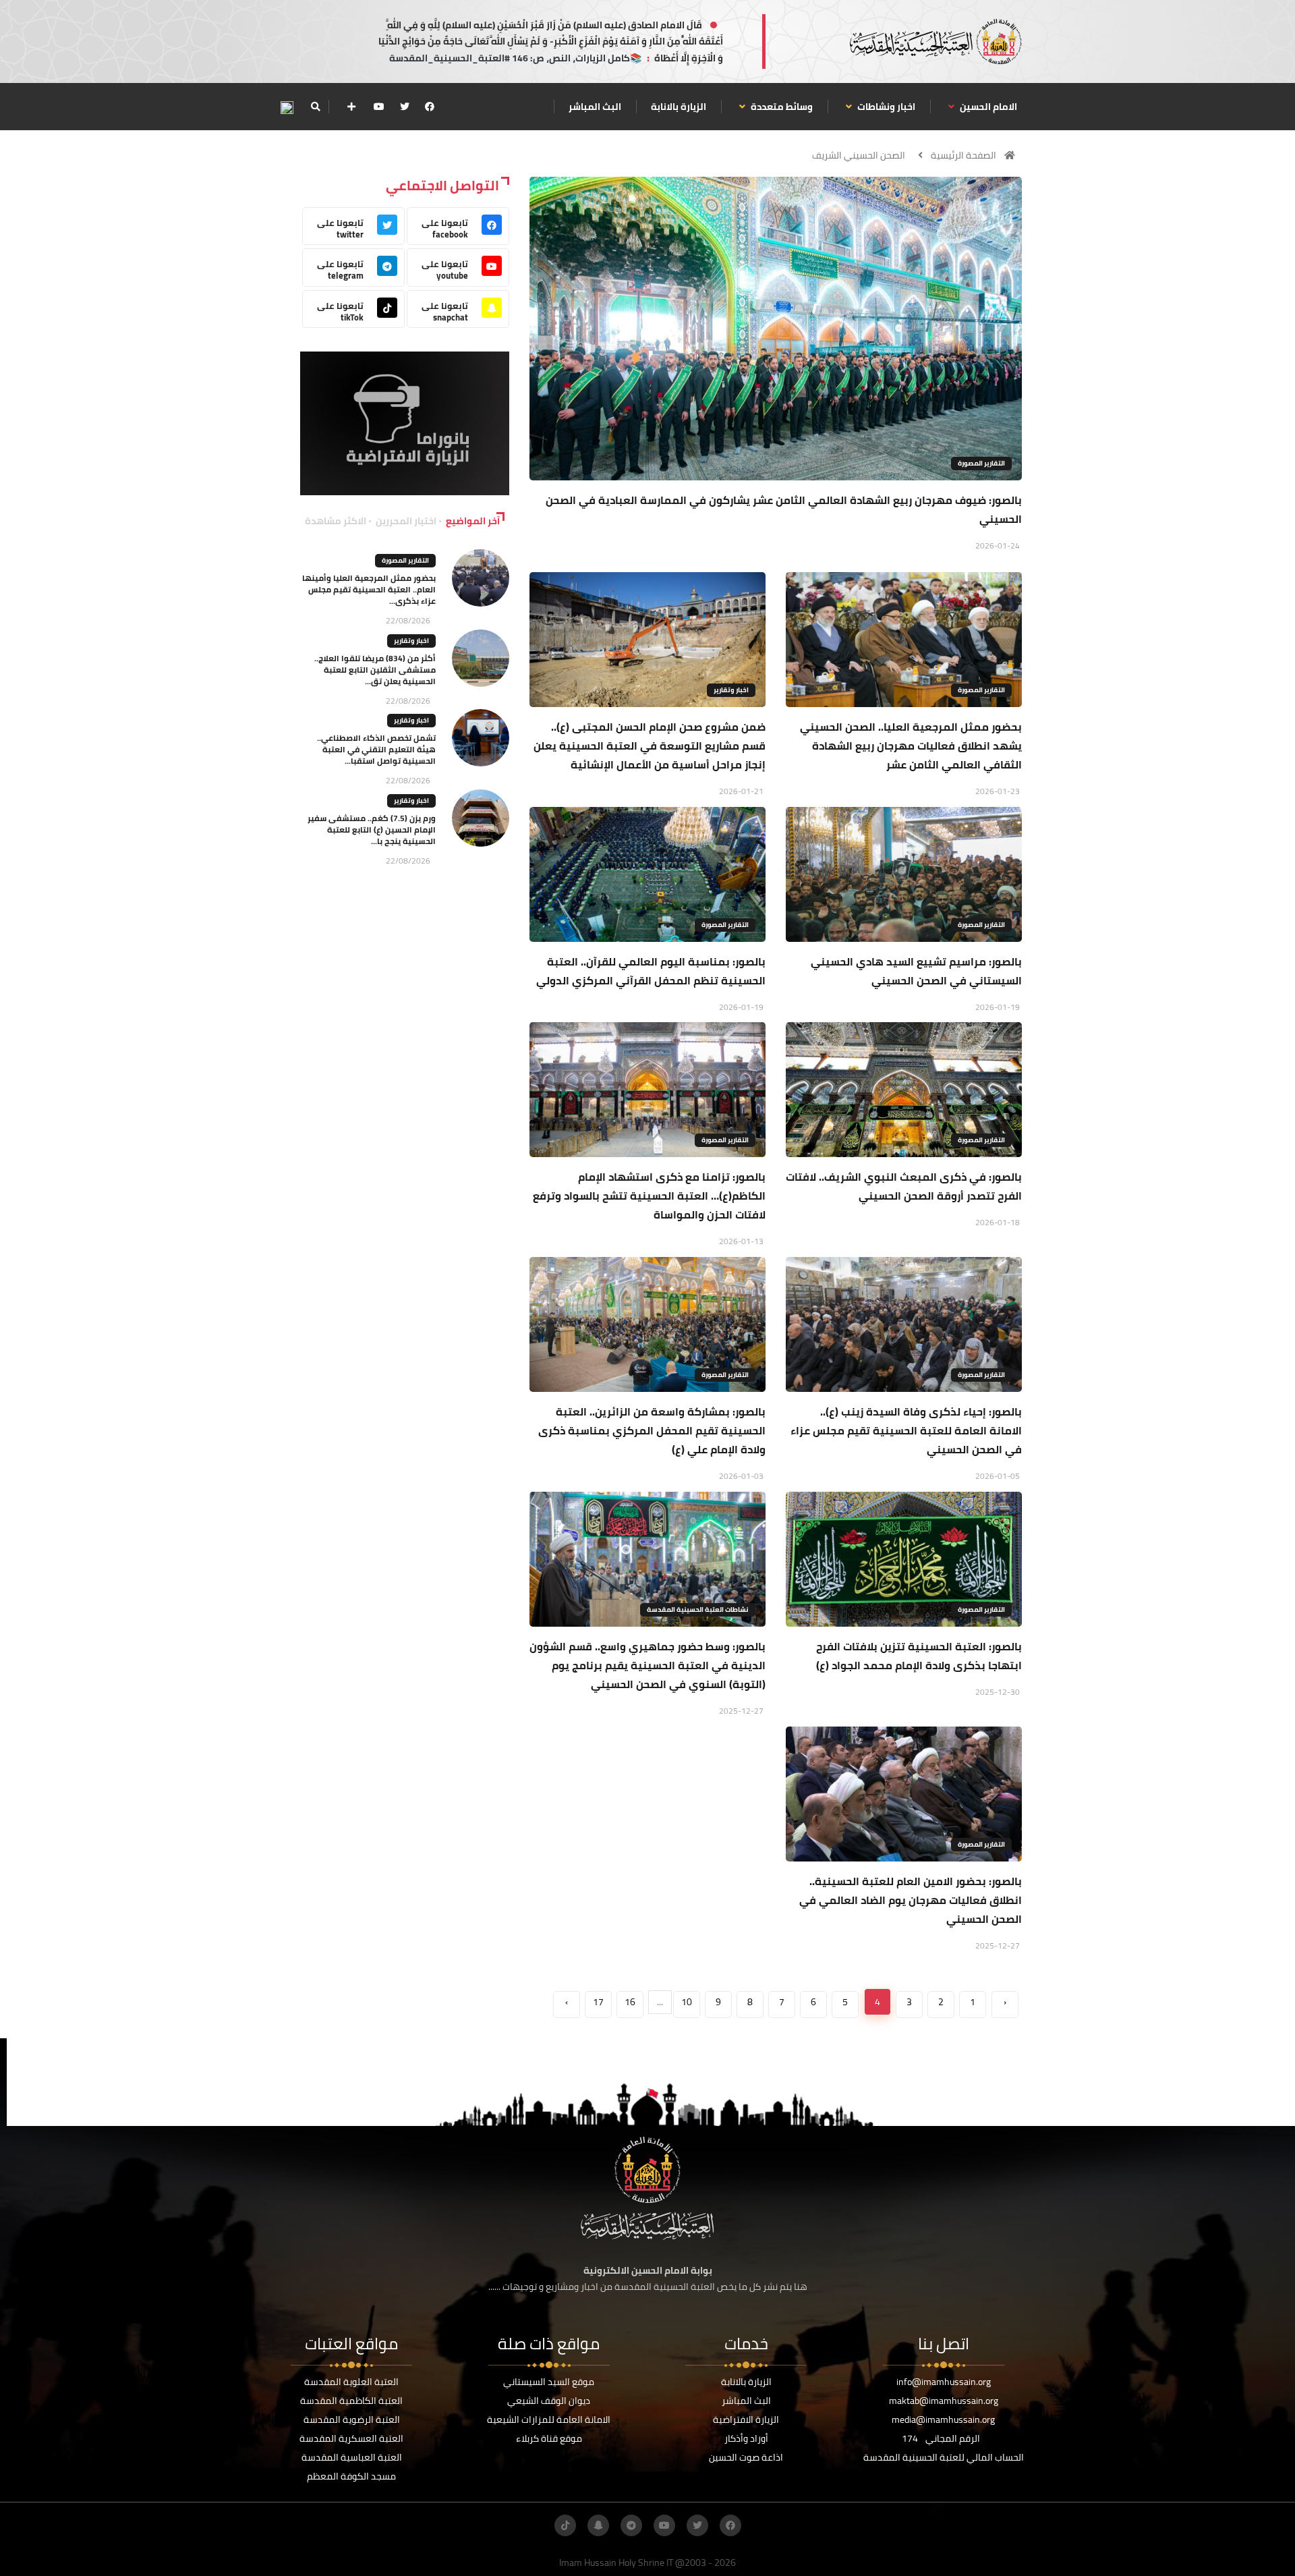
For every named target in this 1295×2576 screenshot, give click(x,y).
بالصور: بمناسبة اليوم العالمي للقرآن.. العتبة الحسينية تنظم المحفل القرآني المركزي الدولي (651, 971)
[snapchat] (598, 2525)
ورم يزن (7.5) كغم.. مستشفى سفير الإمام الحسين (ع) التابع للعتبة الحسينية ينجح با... (372, 830)
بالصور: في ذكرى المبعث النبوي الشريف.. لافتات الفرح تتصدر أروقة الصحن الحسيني (904, 1186)
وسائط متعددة (781, 107)
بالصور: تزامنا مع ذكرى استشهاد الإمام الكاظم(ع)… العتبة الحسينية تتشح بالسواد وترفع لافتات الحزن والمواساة (649, 1196)
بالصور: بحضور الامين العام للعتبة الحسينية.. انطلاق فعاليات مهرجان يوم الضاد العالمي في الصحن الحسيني (911, 1900)
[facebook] (430, 107)
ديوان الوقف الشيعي (549, 2401)
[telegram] (631, 2525)
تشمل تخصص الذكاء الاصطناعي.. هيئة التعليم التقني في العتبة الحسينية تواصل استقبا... (376, 749)
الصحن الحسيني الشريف (859, 155)
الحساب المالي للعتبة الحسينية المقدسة (944, 2457)
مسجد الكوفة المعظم (351, 2476)
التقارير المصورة (981, 463)
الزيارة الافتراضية (746, 2419)
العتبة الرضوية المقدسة (352, 2419)
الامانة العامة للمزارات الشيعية (549, 2419)
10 (687, 2002)
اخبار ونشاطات (885, 107)
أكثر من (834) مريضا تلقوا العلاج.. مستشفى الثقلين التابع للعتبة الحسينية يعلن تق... (375, 670)
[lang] (287, 107)
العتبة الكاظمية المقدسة (351, 2401)
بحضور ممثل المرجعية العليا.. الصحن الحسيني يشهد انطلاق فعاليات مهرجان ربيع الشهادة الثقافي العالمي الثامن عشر (911, 746)
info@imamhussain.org (944, 2382)
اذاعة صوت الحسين (746, 2457)
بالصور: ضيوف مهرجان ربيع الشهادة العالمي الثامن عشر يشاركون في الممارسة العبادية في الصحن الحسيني (784, 509)
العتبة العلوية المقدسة (351, 2382)
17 (598, 2002)
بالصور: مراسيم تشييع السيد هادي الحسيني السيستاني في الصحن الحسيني (916, 971)
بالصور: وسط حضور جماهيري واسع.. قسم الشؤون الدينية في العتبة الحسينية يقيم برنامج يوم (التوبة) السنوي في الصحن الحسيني (647, 1665)
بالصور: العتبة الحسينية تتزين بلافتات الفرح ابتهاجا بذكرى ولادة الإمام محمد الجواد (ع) (919, 1656)
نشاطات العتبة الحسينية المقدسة (698, 1609)
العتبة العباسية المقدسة (352, 2457)
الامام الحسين (987, 107)
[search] (315, 107)
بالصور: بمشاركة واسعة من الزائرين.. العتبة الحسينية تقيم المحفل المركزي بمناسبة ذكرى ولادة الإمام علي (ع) (652, 1430)
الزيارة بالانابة (679, 107)
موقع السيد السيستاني (549, 2382)
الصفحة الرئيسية (963, 155)
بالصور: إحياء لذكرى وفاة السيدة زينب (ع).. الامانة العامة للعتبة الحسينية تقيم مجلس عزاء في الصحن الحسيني (906, 1430)
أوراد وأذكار (746, 2438)
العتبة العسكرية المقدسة (351, 2438)
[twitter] (405, 107)
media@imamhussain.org (943, 2419)
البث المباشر (595, 107)
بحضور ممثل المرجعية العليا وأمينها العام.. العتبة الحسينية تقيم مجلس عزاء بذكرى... (369, 589)
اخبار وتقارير (731, 690)
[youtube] (379, 107)
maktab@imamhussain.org (944, 2401)
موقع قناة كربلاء (549, 2438)
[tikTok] (565, 2525)
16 (630, 2002)
